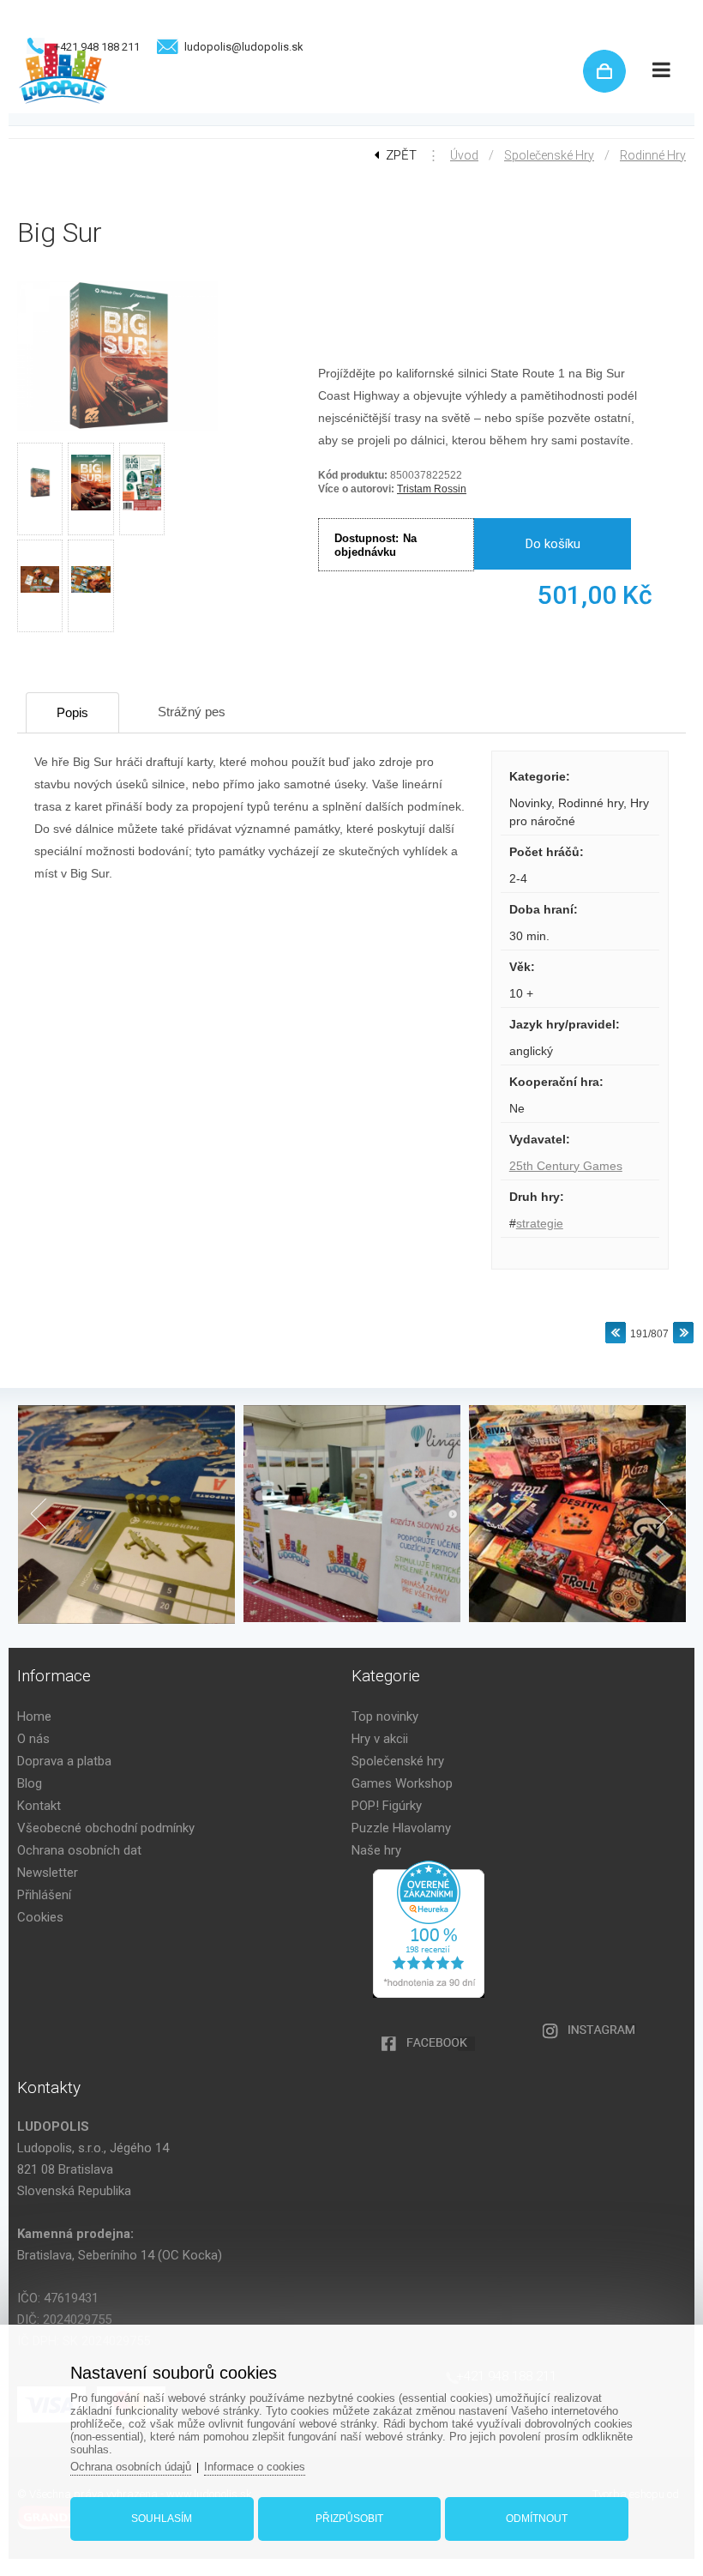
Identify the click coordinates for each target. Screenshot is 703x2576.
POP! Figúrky (387, 1806)
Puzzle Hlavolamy (401, 1828)
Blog (30, 1783)
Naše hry (376, 1850)
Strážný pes (192, 712)
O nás (33, 1739)
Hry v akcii (380, 1739)
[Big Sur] (117, 431)
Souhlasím (162, 2519)
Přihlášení (44, 1895)
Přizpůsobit (349, 2519)
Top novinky (385, 1716)
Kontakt (39, 1806)
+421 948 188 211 (97, 47)
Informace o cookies (255, 2467)
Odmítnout (537, 2519)
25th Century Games (566, 1166)
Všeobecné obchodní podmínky (106, 1828)
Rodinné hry (653, 155)
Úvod (464, 155)
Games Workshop (402, 1783)
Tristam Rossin (432, 489)
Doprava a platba (64, 1761)
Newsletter (48, 1873)
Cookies (40, 1917)
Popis (72, 712)
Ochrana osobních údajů (131, 2467)
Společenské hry (549, 155)
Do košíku (553, 544)
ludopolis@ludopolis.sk (244, 47)
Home (34, 1716)
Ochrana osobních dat (79, 1850)
